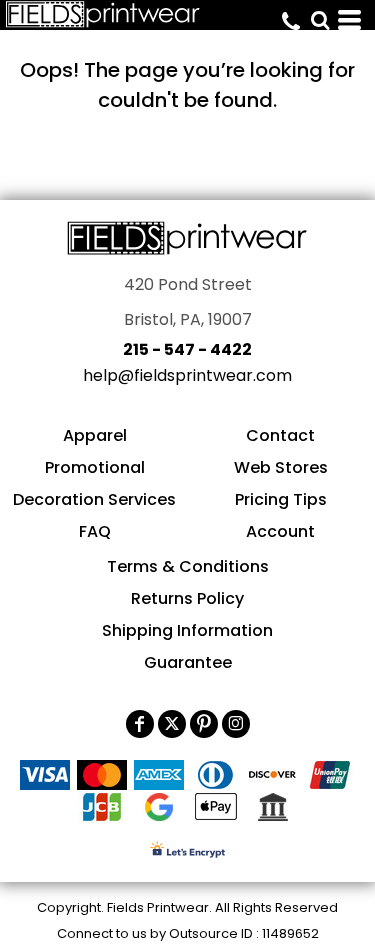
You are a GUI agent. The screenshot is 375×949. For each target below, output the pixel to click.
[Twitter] (172, 724)
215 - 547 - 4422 (187, 349)
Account (280, 531)
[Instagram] (236, 724)
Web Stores (281, 467)
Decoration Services (94, 499)
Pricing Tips (281, 499)
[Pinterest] (204, 724)
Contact (280, 435)
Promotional (95, 467)
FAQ (95, 531)
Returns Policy (187, 598)
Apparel (95, 435)
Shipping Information (187, 630)
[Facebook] (140, 724)
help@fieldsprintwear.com (187, 375)
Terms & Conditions (188, 566)
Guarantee (188, 662)
